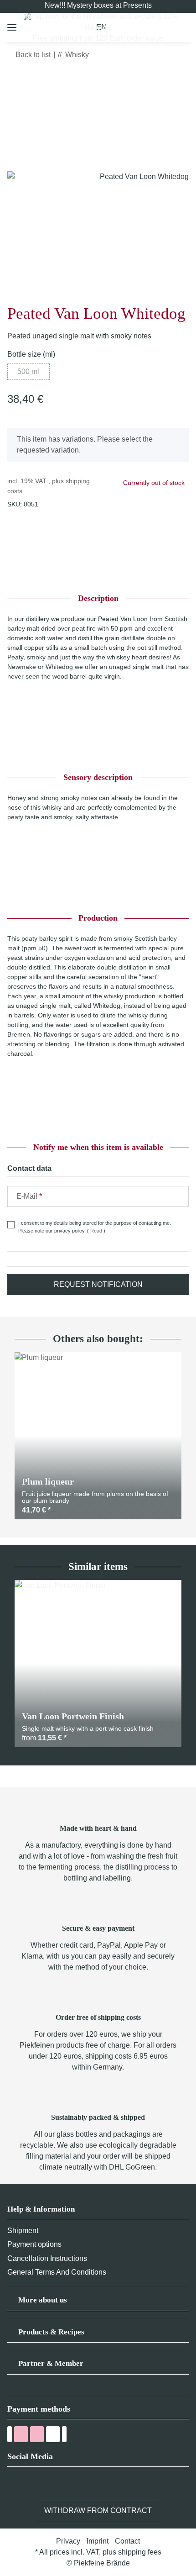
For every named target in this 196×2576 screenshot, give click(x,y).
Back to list (33, 55)
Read (96, 1231)
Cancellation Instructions (47, 2258)
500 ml (33, 371)
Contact (127, 2541)
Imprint (98, 2541)
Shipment (23, 2231)
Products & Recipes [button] (51, 2332)
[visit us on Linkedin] (64, 2484)
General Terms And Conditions (57, 2272)
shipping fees (140, 2552)
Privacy (68, 2541)
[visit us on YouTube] (30, 2484)
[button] (98, 2303)
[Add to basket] (15, 81)
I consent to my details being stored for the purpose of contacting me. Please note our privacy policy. (95, 1227)
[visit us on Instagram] (47, 2484)
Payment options (34, 2244)
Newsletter (100, 16)
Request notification (98, 1284)
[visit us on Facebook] (13, 2484)
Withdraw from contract (98, 2510)
